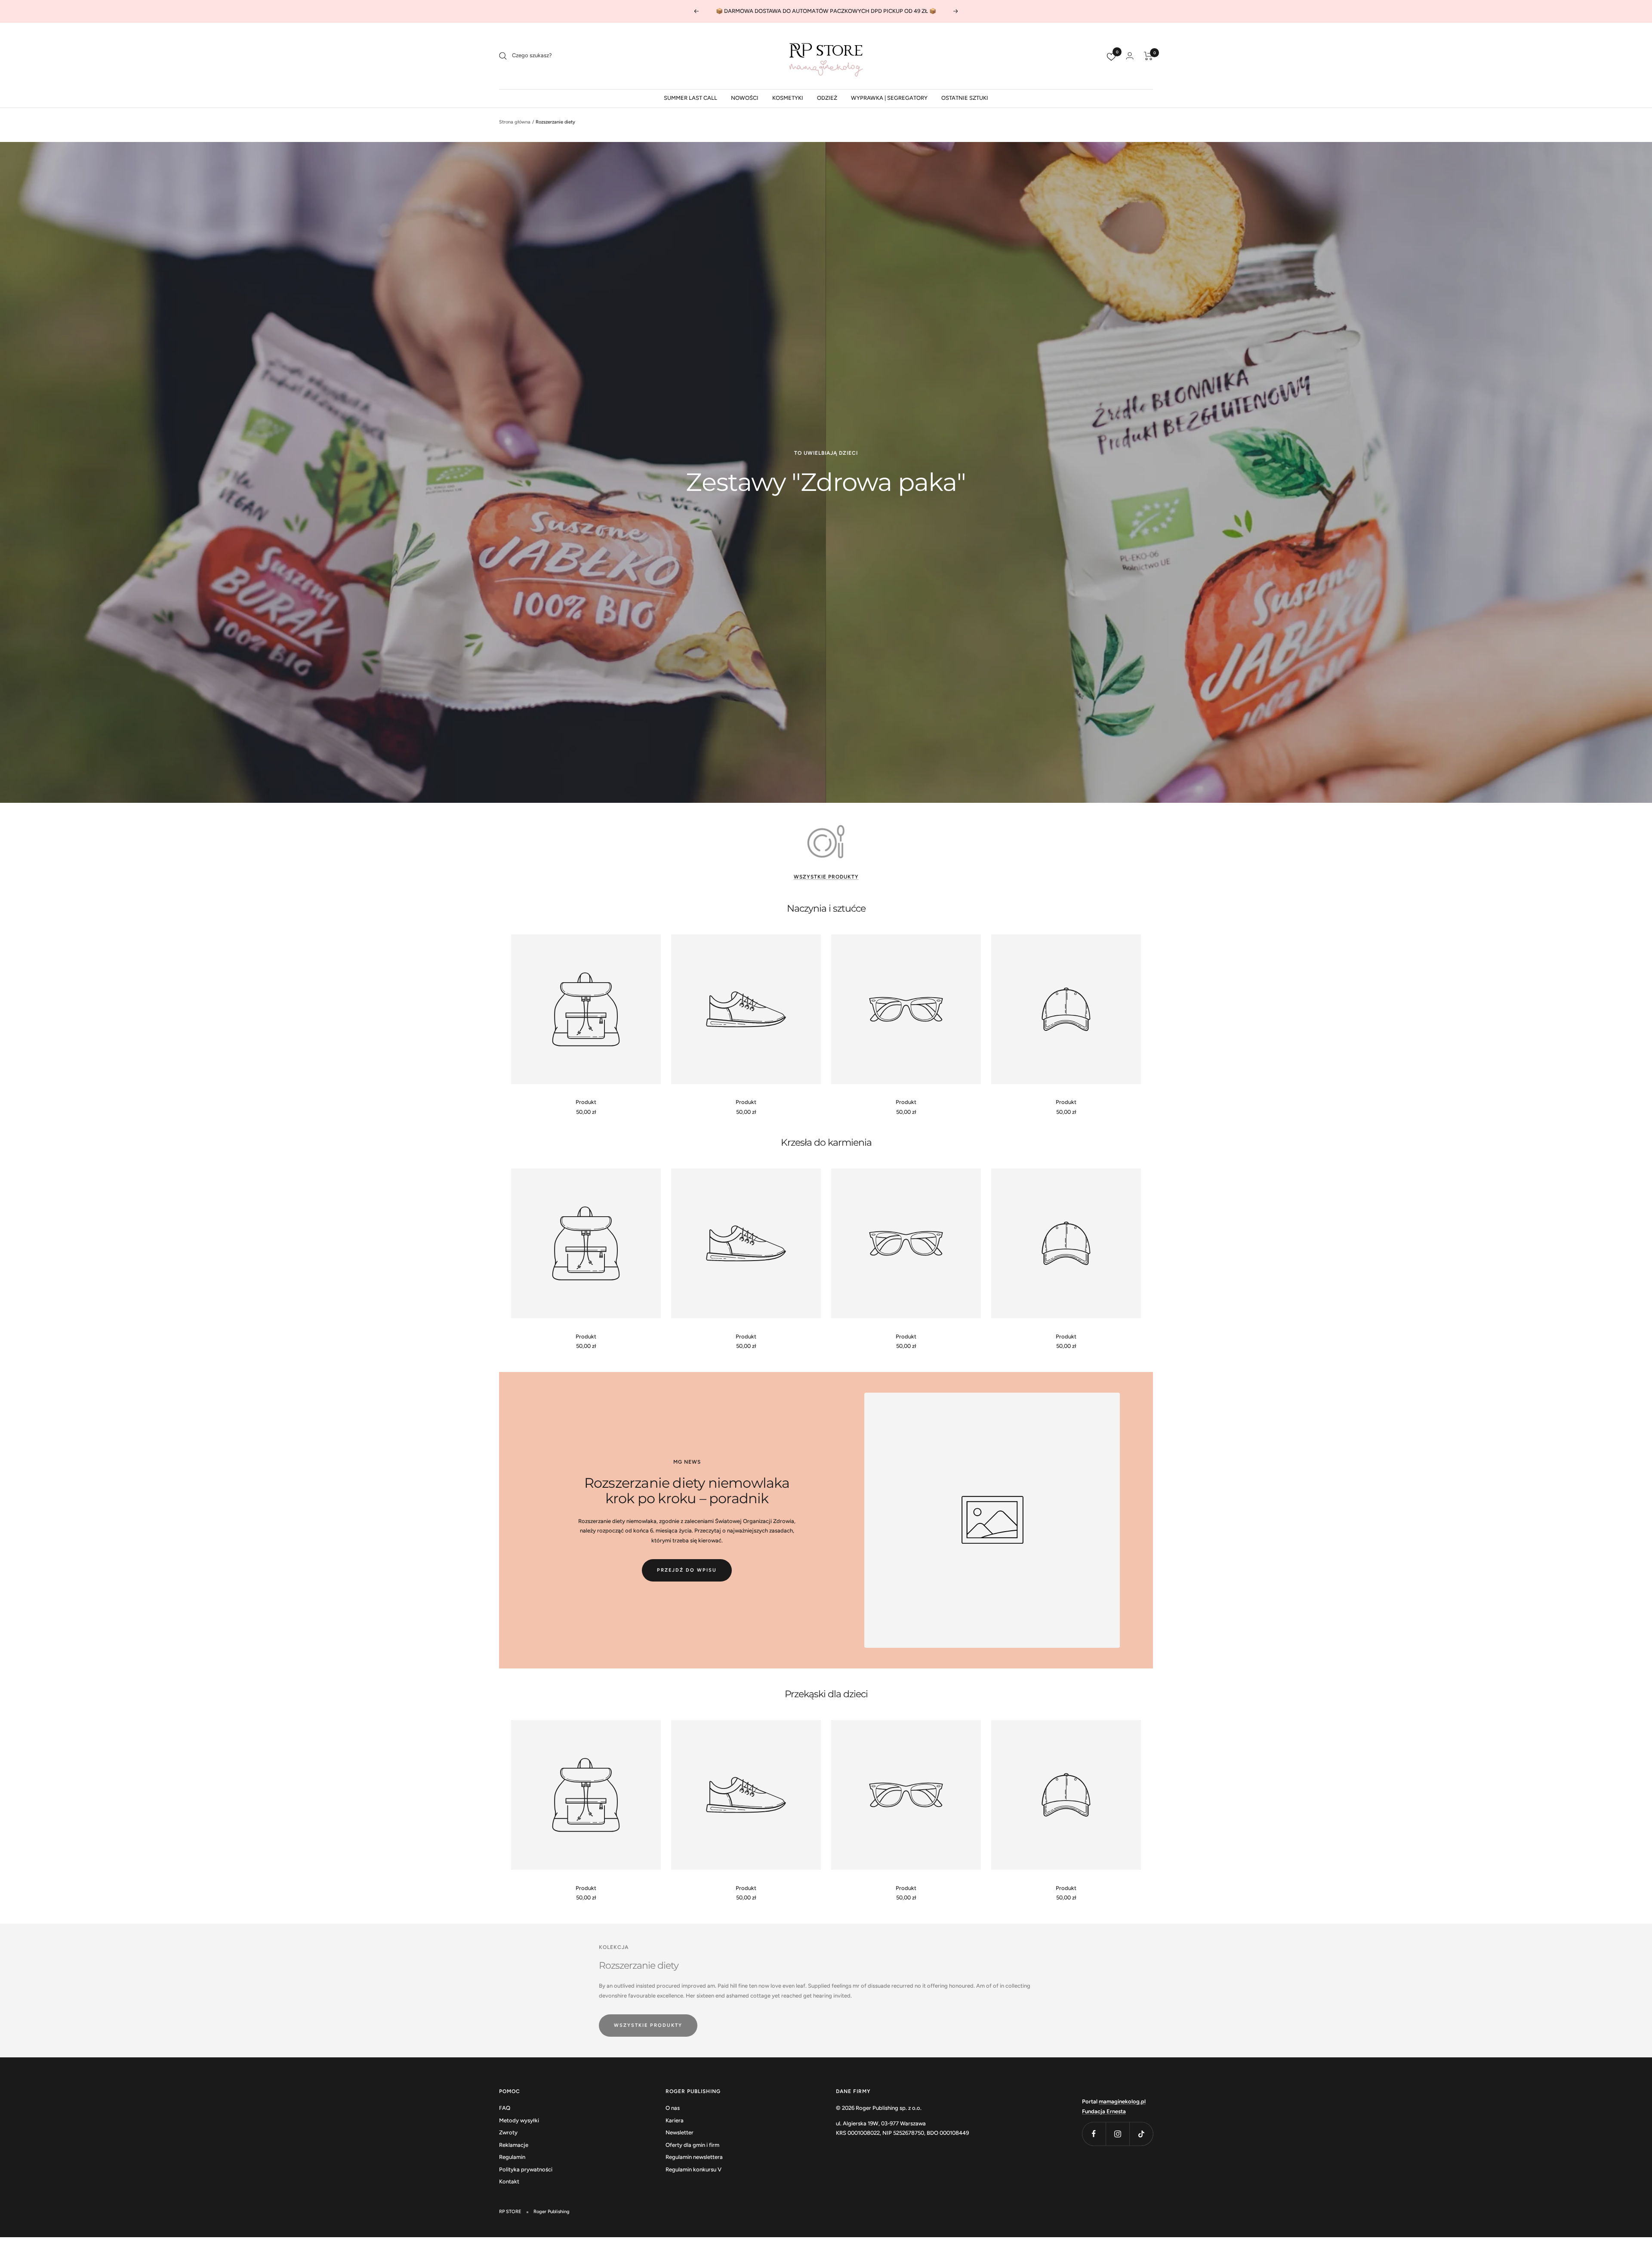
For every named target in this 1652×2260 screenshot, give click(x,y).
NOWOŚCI (745, 98)
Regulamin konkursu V (693, 2169)
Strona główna (515, 122)
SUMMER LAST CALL (690, 98)
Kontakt (509, 2181)
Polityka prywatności (526, 2169)
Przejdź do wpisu (687, 1570)
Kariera (675, 2120)
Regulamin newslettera (694, 2157)
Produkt (586, 1102)
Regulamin (512, 2157)
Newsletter (680, 2132)
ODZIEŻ (827, 98)
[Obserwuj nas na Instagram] (1117, 2134)
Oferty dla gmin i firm (692, 2145)
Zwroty (508, 2132)
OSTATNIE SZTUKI (965, 98)
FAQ (505, 2108)
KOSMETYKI (788, 98)
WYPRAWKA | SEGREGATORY (889, 98)
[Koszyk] (1148, 56)
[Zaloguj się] (1130, 56)
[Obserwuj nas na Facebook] (1094, 2134)
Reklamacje (514, 2145)
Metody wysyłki (519, 2120)
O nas (673, 2108)
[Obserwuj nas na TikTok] (1141, 2134)
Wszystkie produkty (826, 877)
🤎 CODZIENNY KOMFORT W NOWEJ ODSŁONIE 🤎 (827, 14)
